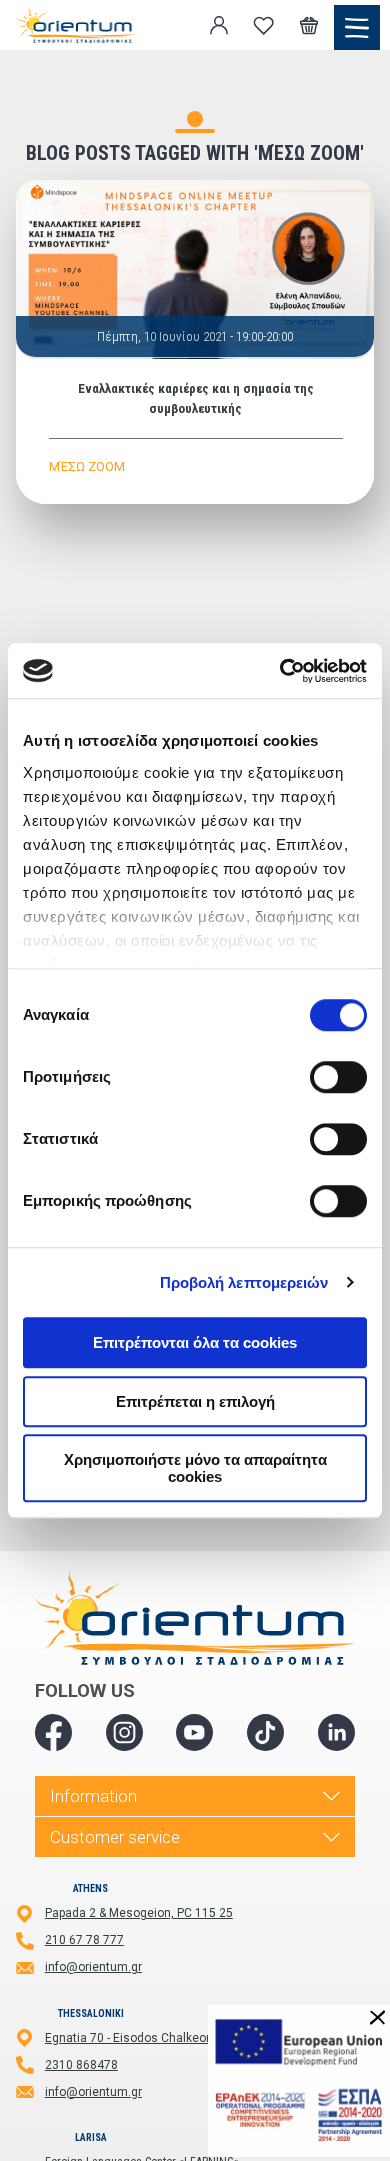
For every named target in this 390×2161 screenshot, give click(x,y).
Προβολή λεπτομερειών (244, 1282)
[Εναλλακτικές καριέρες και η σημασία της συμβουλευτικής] (195, 269)
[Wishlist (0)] (264, 25)
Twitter (124, 1732)
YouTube (194, 1732)
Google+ (336, 1732)
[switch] (338, 1077)
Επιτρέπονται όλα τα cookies (195, 1342)
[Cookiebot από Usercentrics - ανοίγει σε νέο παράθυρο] (280, 671)
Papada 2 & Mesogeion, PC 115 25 (139, 1913)
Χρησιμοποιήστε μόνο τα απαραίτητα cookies (195, 1468)
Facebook (53, 1732)
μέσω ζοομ (87, 466)
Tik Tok (265, 1732)
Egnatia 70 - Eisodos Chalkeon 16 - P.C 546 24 (170, 2038)
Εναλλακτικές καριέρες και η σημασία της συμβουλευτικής (196, 398)
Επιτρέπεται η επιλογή (195, 1401)
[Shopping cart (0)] (309, 25)
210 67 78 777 (84, 1940)
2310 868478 (81, 2065)
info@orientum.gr (93, 1967)
